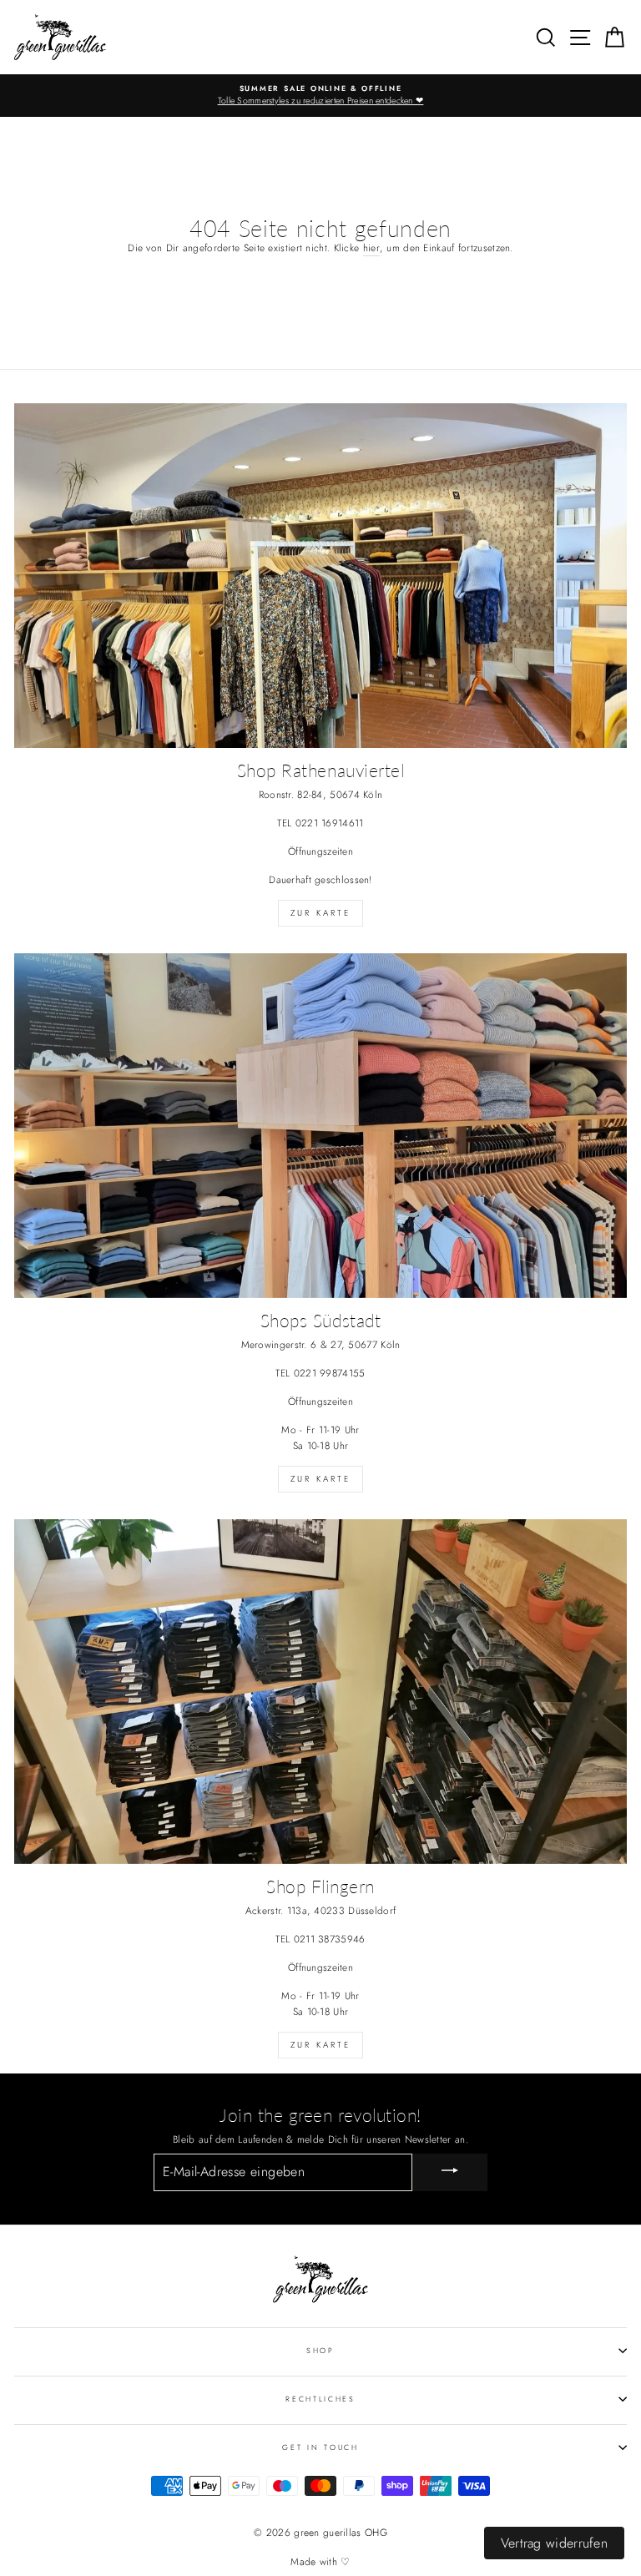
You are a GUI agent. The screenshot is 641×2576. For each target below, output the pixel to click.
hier (371, 247)
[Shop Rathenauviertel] (320, 576)
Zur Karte (320, 913)
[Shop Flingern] (320, 1692)
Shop (320, 2350)
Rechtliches (320, 2399)
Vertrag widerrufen (554, 2543)
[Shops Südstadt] (320, 1126)
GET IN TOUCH (320, 2447)
